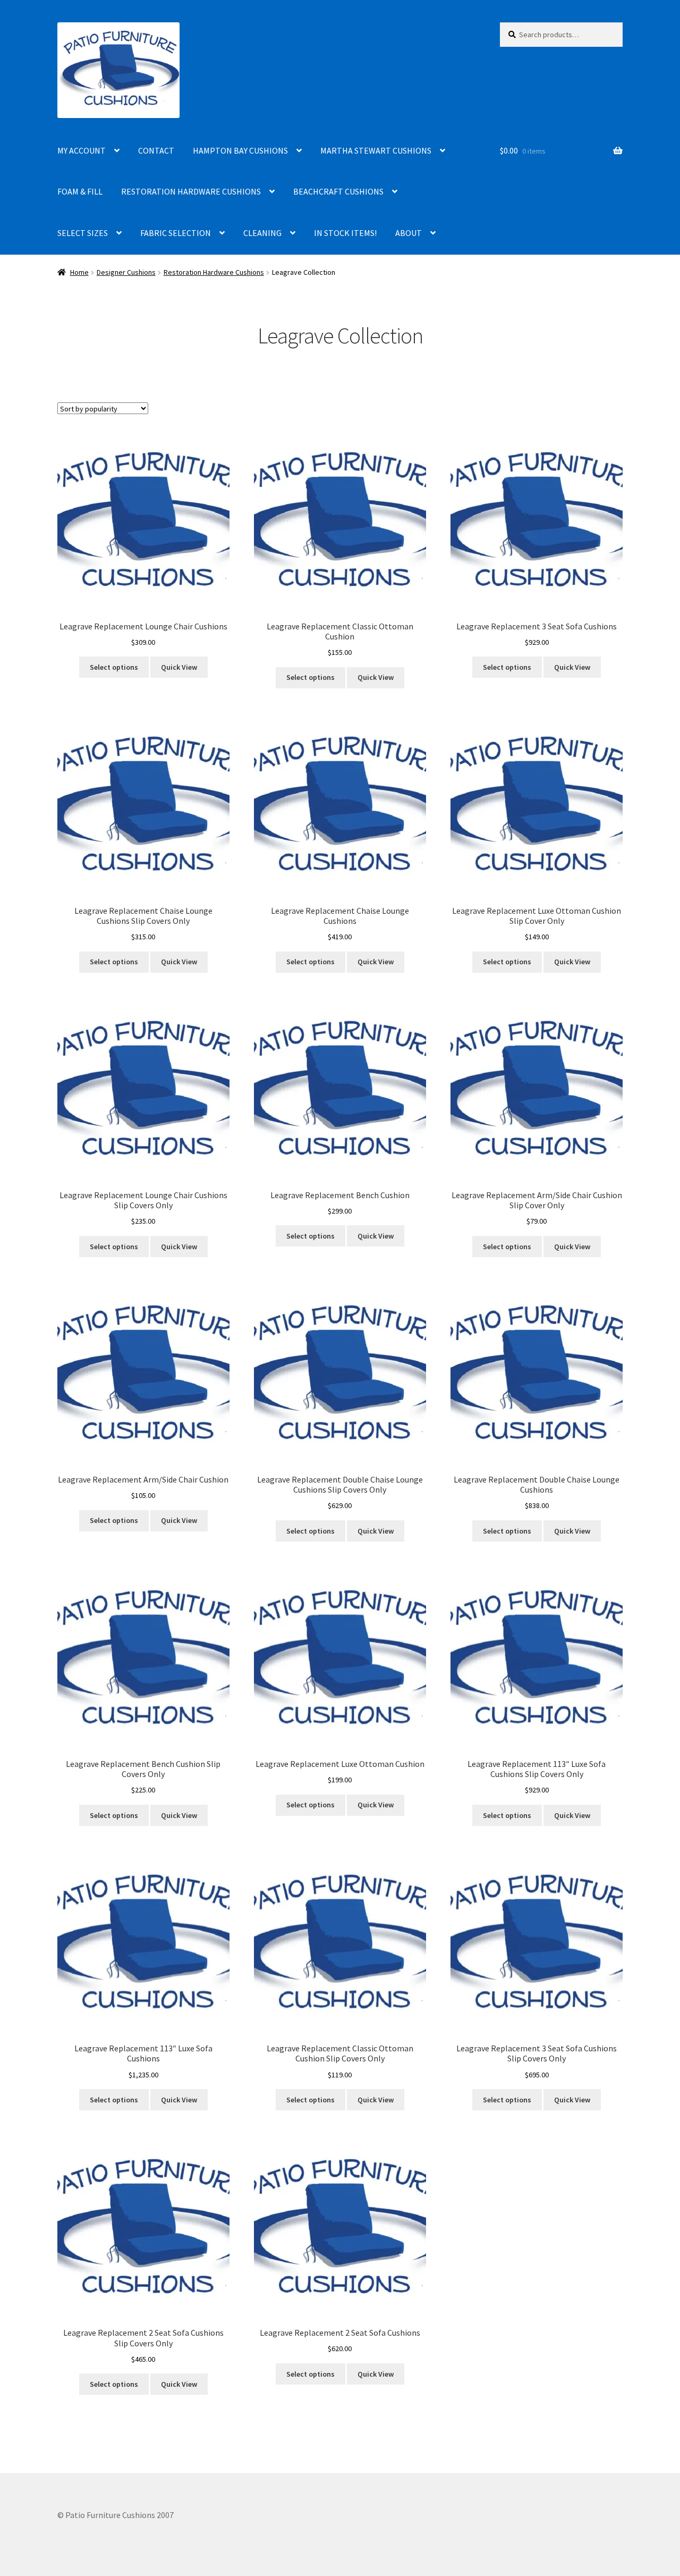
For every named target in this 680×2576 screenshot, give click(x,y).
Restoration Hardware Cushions (214, 272)
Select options (114, 667)
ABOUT (409, 233)
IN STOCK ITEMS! (345, 233)
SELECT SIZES (83, 233)
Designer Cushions (126, 272)
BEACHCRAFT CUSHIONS (338, 191)
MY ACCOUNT (82, 150)
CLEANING (262, 233)
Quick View (179, 667)
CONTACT (156, 150)
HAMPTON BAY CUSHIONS (240, 150)
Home (79, 272)
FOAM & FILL (80, 191)
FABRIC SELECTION (176, 233)
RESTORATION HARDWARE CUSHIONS (191, 191)
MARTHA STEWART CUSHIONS (376, 150)
